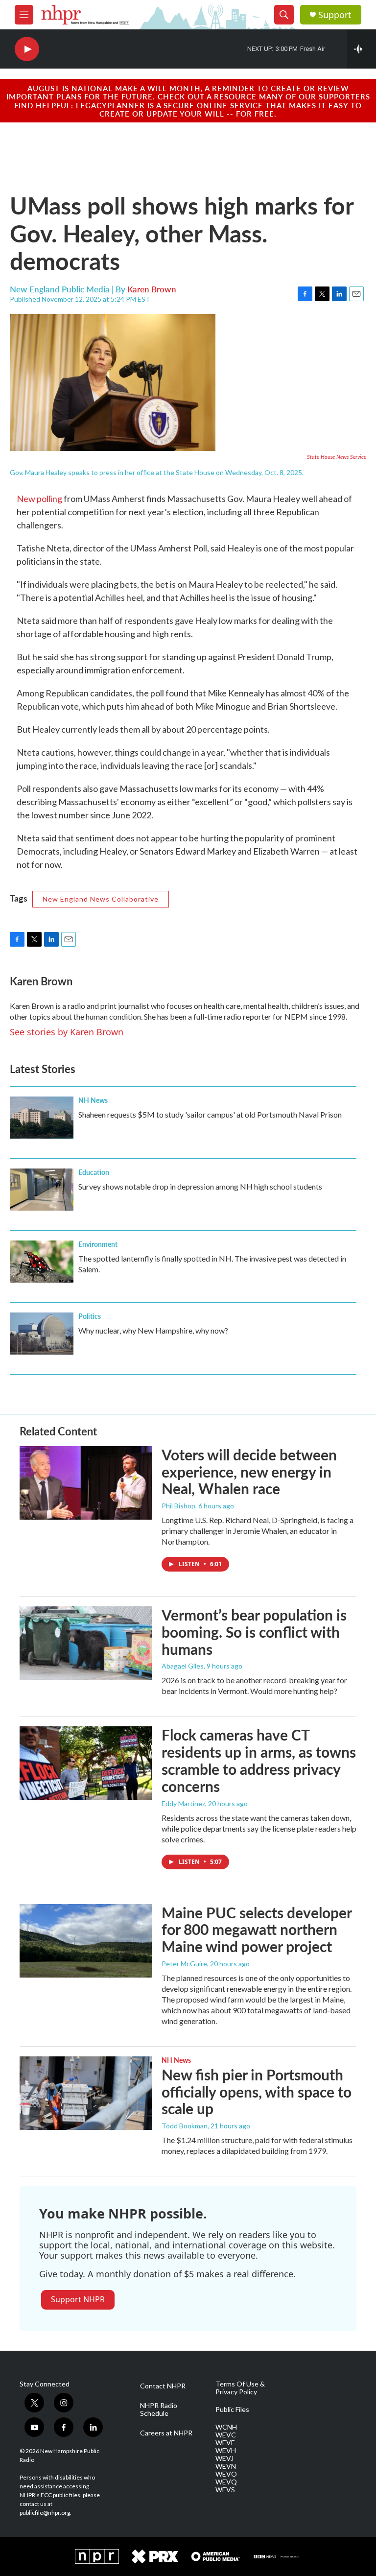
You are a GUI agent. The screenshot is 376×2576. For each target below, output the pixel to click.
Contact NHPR (163, 2386)
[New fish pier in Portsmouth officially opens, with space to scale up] (86, 2093)
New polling (39, 499)
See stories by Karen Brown (67, 1032)
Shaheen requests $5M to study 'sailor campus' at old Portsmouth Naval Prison (210, 1114)
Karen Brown (152, 289)
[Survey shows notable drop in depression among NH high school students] (42, 1190)
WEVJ (224, 2458)
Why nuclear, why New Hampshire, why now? (153, 1330)
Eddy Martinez (183, 1803)
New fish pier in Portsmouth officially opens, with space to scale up (257, 2092)
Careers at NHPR (166, 2433)
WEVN (226, 2466)
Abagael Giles (183, 1666)
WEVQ (226, 2482)
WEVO (226, 2474)
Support (335, 15)
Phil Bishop (178, 1506)
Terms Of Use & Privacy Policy (240, 2388)
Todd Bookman (185, 2126)
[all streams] (362, 49)
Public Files (232, 2409)
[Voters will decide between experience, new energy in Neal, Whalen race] (86, 1483)
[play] (27, 49)
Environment (98, 1244)
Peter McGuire (184, 1964)
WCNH (226, 2427)
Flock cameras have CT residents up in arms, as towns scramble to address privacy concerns (259, 1760)
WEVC (226, 2435)
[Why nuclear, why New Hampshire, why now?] (42, 1334)
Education (94, 1172)
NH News (93, 1100)
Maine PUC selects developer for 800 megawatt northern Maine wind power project (257, 1930)
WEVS (225, 2490)
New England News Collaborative (101, 899)
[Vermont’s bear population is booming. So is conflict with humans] (86, 1643)
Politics (90, 1316)
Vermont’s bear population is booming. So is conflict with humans (254, 1632)
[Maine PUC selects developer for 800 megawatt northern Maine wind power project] (86, 1941)
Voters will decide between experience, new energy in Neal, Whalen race (249, 1472)
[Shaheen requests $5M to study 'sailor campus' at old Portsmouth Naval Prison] (42, 1118)
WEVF (225, 2443)
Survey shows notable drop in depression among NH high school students (200, 1186)
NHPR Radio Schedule (159, 2409)
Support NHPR (78, 2299)
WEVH (226, 2451)
